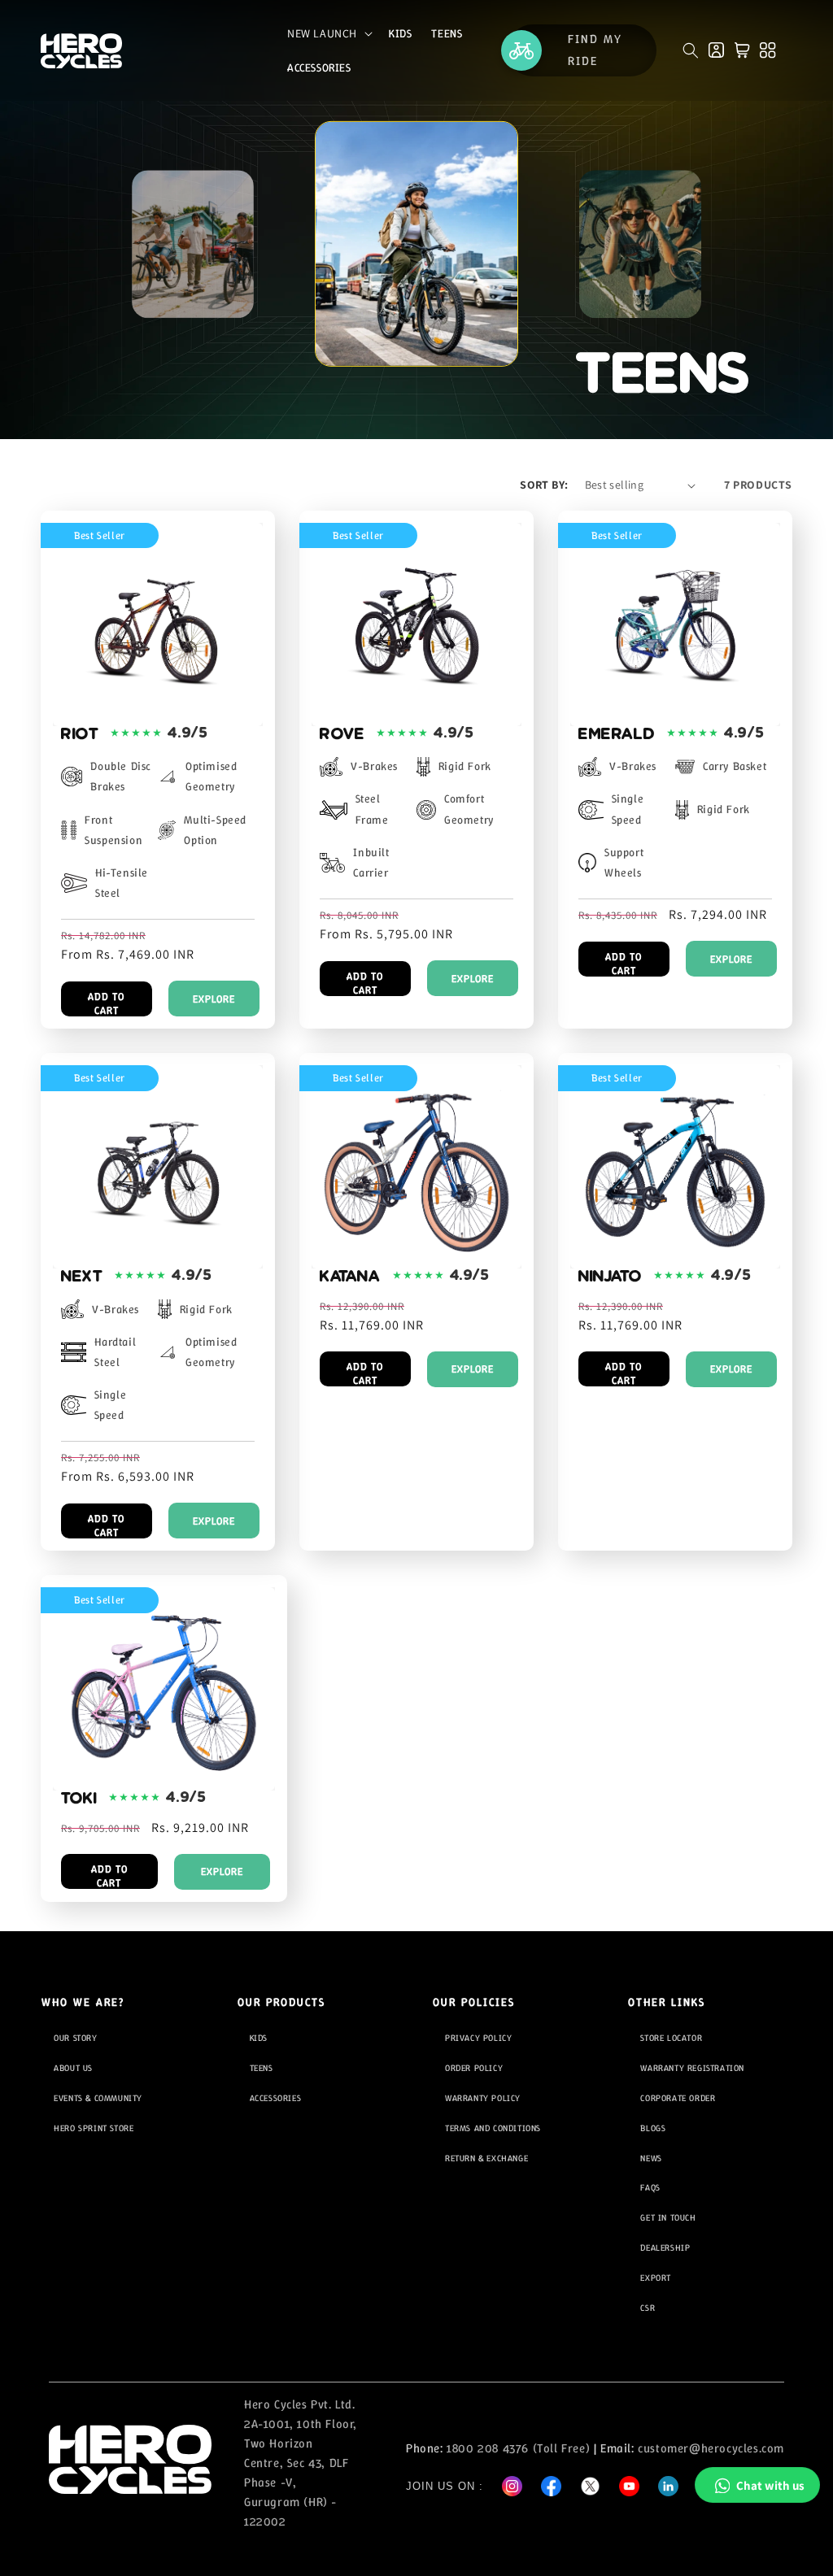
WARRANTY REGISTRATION (692, 2068)
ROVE (342, 733)
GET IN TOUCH (668, 2217)
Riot (80, 733)
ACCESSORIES (276, 2098)
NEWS (651, 2158)
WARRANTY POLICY (483, 2098)
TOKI (79, 1798)
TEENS (262, 2068)
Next (82, 1276)
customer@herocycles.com (711, 2448)
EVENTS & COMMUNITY (98, 2098)
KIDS (259, 2038)
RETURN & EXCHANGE (486, 2158)
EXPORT (656, 2278)
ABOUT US (73, 2068)
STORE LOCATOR (671, 2038)
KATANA (350, 1276)
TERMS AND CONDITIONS (493, 2128)
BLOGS (653, 2128)
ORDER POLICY (474, 2068)
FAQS (650, 2187)
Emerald (617, 733)
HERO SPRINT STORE (94, 2128)
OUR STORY (75, 2038)
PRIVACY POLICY (478, 2038)
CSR (648, 2308)
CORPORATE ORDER (678, 2098)
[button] (328, 33)
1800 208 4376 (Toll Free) (518, 2448)
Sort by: (544, 485)
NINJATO (610, 1276)
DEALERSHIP (665, 2247)
